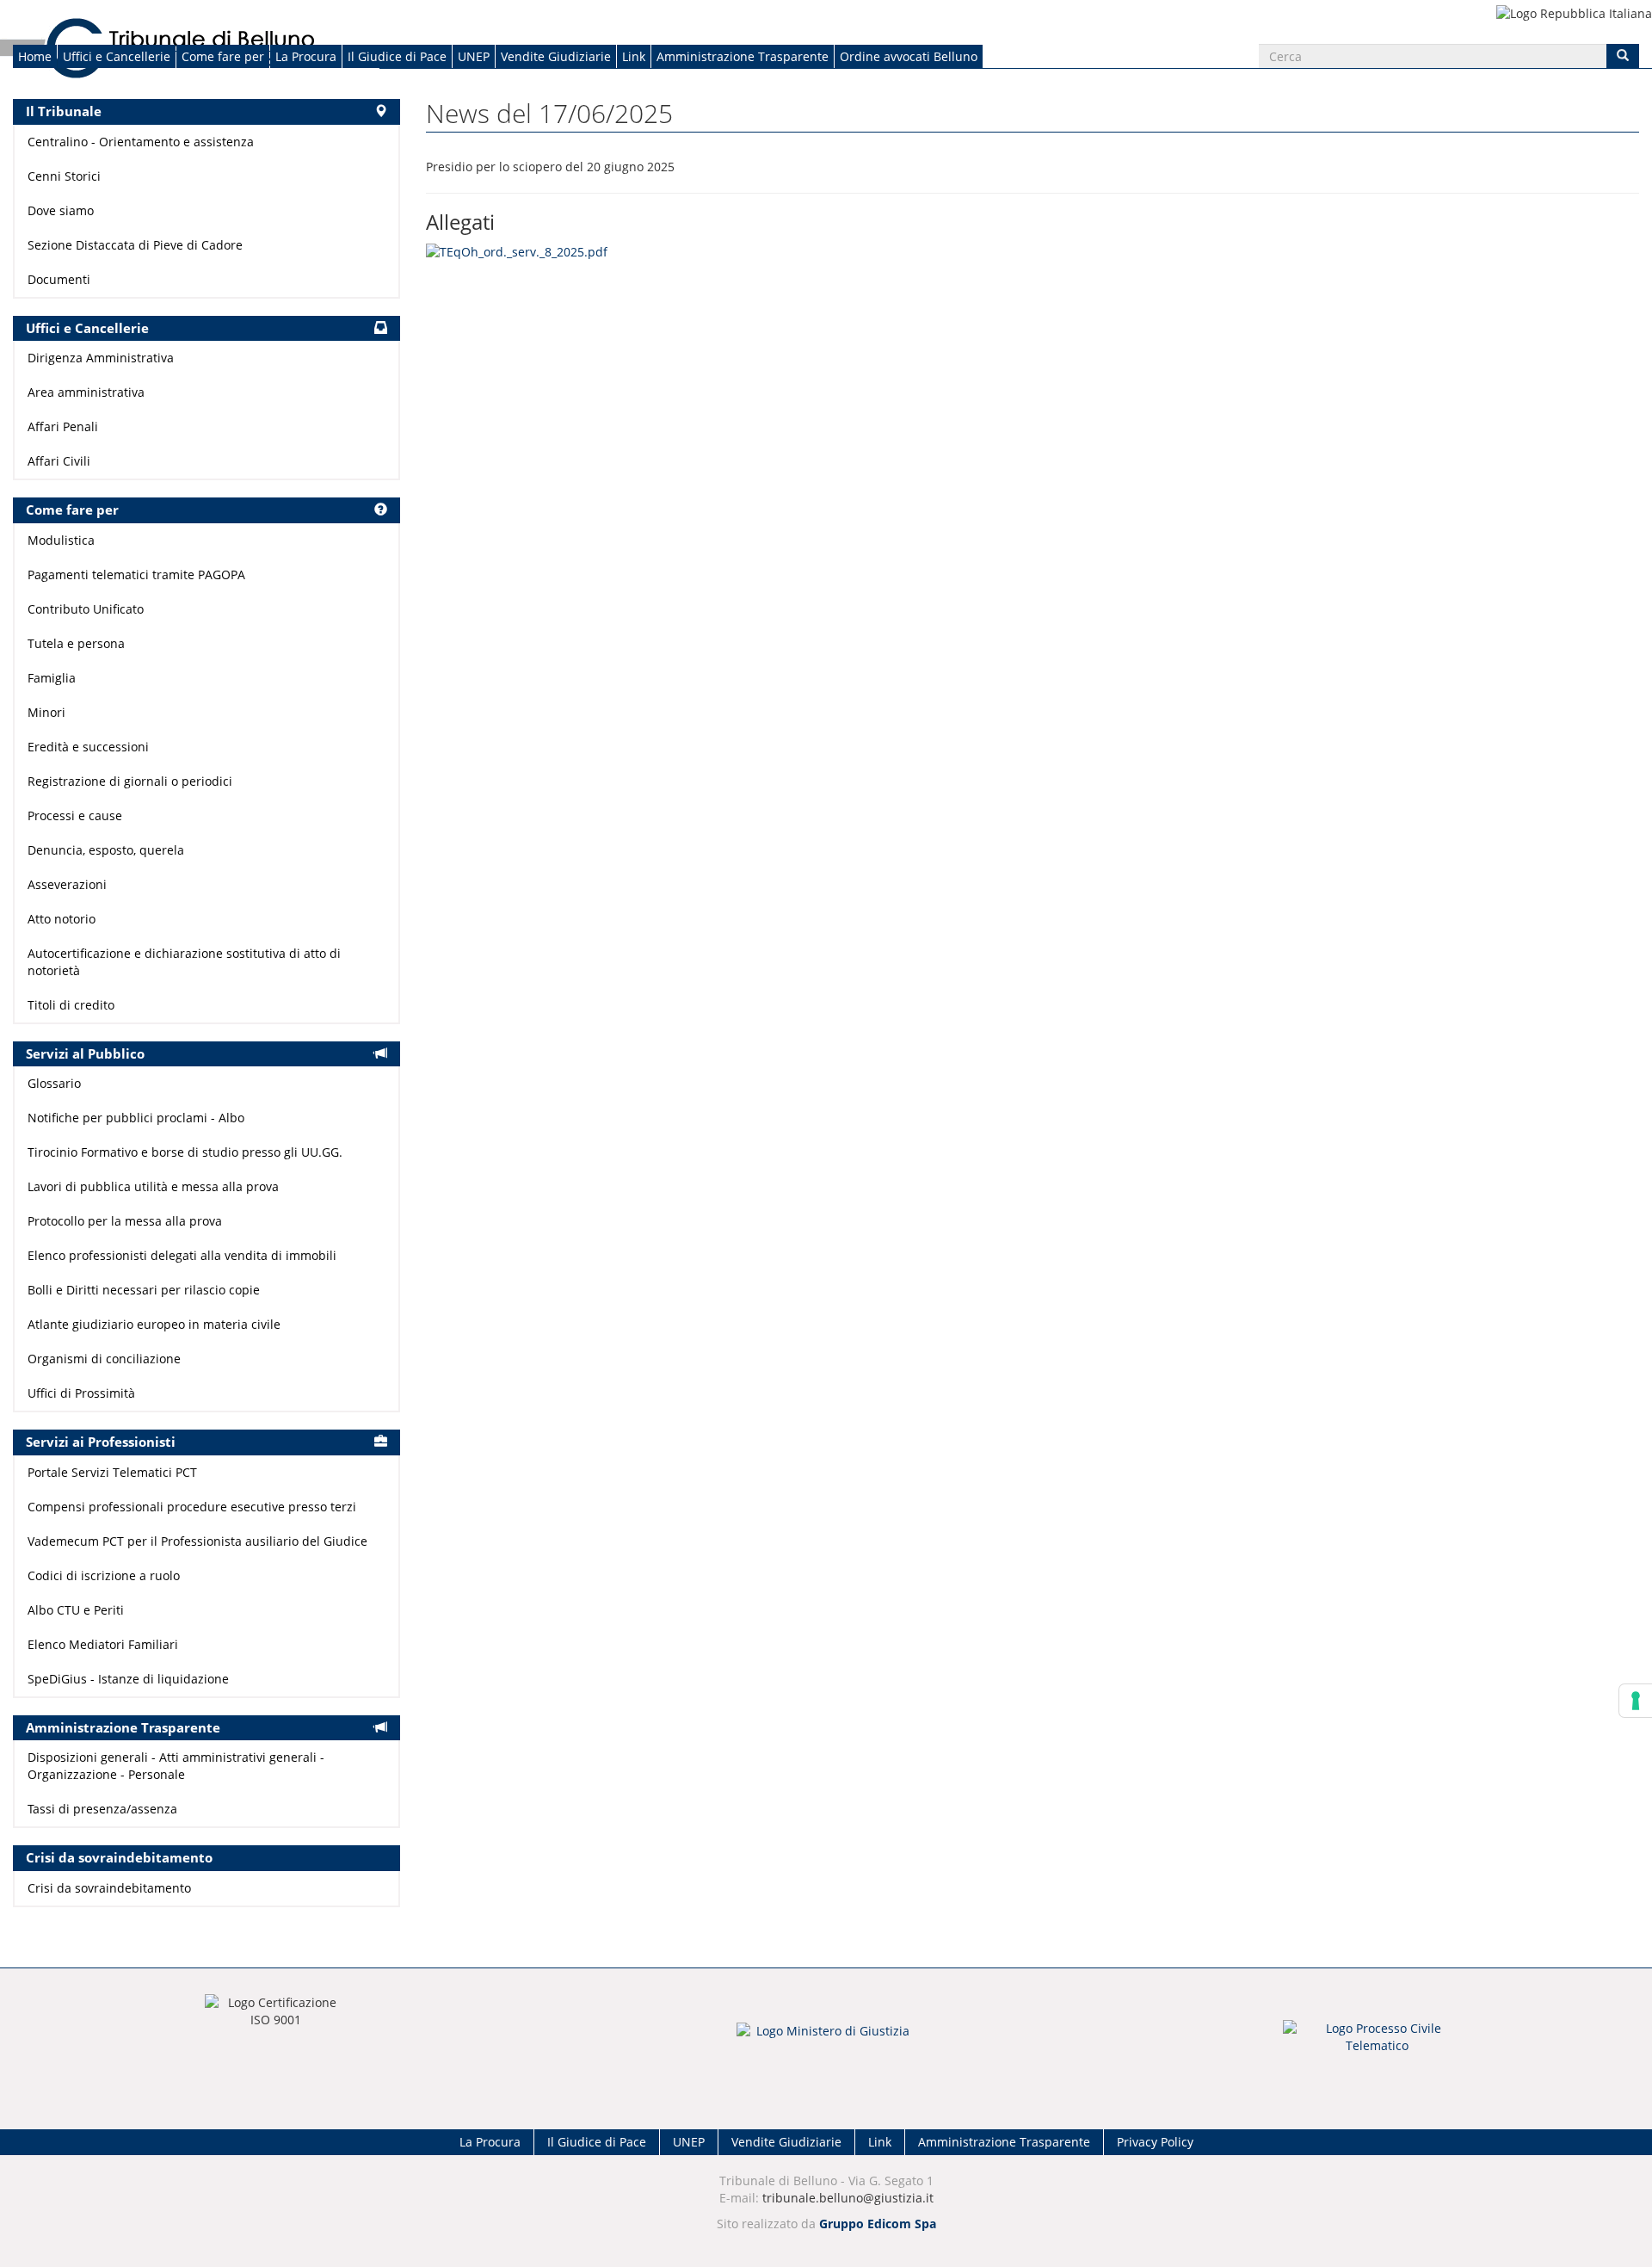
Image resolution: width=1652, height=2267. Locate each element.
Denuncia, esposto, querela (106, 850)
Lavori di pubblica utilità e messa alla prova (153, 1186)
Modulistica (61, 540)
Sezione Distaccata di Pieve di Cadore (135, 245)
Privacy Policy (1155, 2142)
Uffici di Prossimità (81, 1393)
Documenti (59, 279)
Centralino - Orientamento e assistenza (141, 142)
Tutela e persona (76, 643)
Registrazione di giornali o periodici (130, 781)
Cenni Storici (64, 176)
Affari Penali (63, 426)
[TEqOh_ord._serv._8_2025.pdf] (517, 251)
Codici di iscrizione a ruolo (104, 1575)
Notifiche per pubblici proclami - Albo (136, 1118)
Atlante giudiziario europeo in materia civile (154, 1324)
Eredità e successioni (88, 747)
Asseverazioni (67, 884)
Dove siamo (61, 210)
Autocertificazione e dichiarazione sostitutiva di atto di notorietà (184, 962)
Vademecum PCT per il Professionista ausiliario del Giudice (197, 1541)
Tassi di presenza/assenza (102, 1809)
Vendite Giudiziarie (556, 56)
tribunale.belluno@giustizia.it (848, 2198)
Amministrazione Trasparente (743, 56)
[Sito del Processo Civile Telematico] (1377, 2042)
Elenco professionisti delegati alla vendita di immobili (182, 1255)
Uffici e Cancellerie (117, 56)
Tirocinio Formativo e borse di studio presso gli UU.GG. (185, 1152)
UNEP (474, 56)
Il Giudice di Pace (397, 56)
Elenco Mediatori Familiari (103, 1644)
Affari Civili (59, 461)
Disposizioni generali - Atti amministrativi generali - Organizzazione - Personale (176, 1766)
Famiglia (52, 678)
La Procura (306, 56)
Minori (46, 712)
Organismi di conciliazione (104, 1359)
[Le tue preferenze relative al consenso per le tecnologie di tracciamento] (1636, 1701)
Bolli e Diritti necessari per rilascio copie (144, 1290)
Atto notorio (62, 919)
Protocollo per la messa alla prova (125, 1221)
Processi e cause (75, 815)
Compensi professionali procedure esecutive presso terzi (192, 1507)
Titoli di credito (71, 1005)
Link (634, 56)
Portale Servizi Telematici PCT (112, 1472)
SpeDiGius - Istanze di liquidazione (128, 1679)
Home (35, 56)
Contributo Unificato (86, 609)
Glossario (54, 1083)
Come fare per (223, 56)
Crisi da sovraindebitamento (109, 1888)
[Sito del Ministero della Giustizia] (826, 2042)
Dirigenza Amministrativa (101, 358)
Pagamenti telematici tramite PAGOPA (136, 574)
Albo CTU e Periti (76, 1610)
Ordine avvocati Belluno (909, 56)
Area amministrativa (86, 392)
